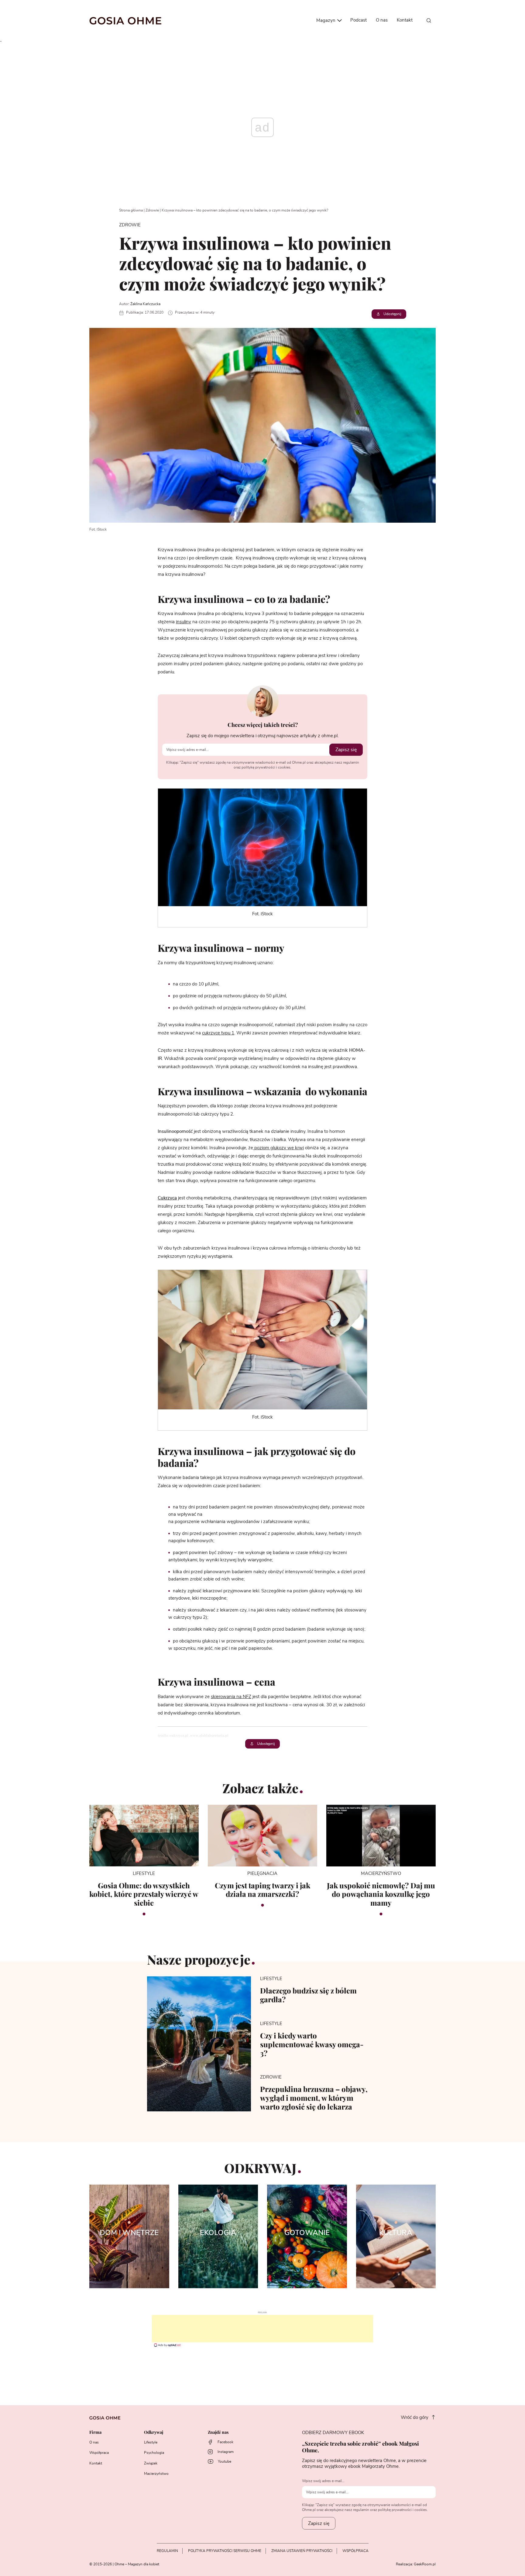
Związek (151, 2463)
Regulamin (167, 2551)
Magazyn (326, 21)
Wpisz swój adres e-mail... (323, 2481)
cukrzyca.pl (179, 1735)
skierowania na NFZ (231, 1697)
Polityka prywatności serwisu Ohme (225, 2551)
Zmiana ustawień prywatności (302, 2551)
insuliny (184, 622)
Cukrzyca (167, 1198)
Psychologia (154, 2453)
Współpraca (99, 2453)
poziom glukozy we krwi (278, 1148)
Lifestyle (151, 2442)
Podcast (359, 20)
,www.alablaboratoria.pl (209, 1735)
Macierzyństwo (156, 2474)
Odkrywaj (154, 2432)
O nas (382, 20)
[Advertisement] (262, 2329)
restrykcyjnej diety (312, 1507)
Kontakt (405, 20)
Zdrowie (152, 210)
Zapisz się (346, 750)
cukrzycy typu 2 (190, 1617)
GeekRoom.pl (425, 2564)
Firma (95, 2432)
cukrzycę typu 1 (218, 1033)
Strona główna (131, 210)
